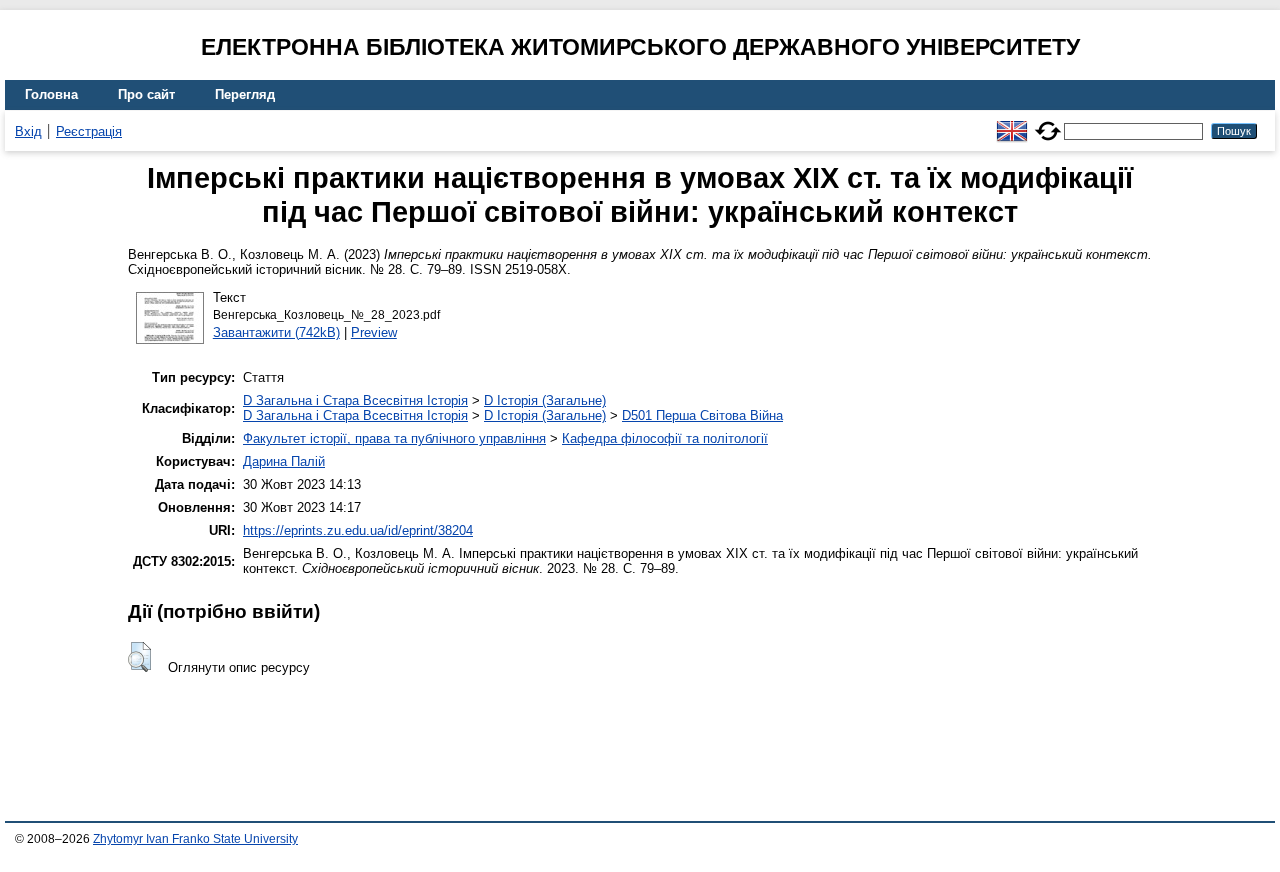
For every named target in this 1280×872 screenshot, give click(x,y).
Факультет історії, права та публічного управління (394, 438)
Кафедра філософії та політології (665, 438)
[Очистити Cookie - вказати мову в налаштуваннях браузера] (1048, 122)
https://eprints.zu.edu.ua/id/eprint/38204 (358, 530)
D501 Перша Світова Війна (702, 415)
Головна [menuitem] (51, 94)
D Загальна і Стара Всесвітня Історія (355, 400)
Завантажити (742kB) (276, 332)
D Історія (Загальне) (545, 400)
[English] (1012, 122)
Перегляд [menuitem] (245, 94)
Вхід (28, 131)
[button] (139, 657)
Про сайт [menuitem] (146, 94)
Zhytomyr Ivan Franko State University (195, 839)
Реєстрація (89, 131)
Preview (374, 332)
